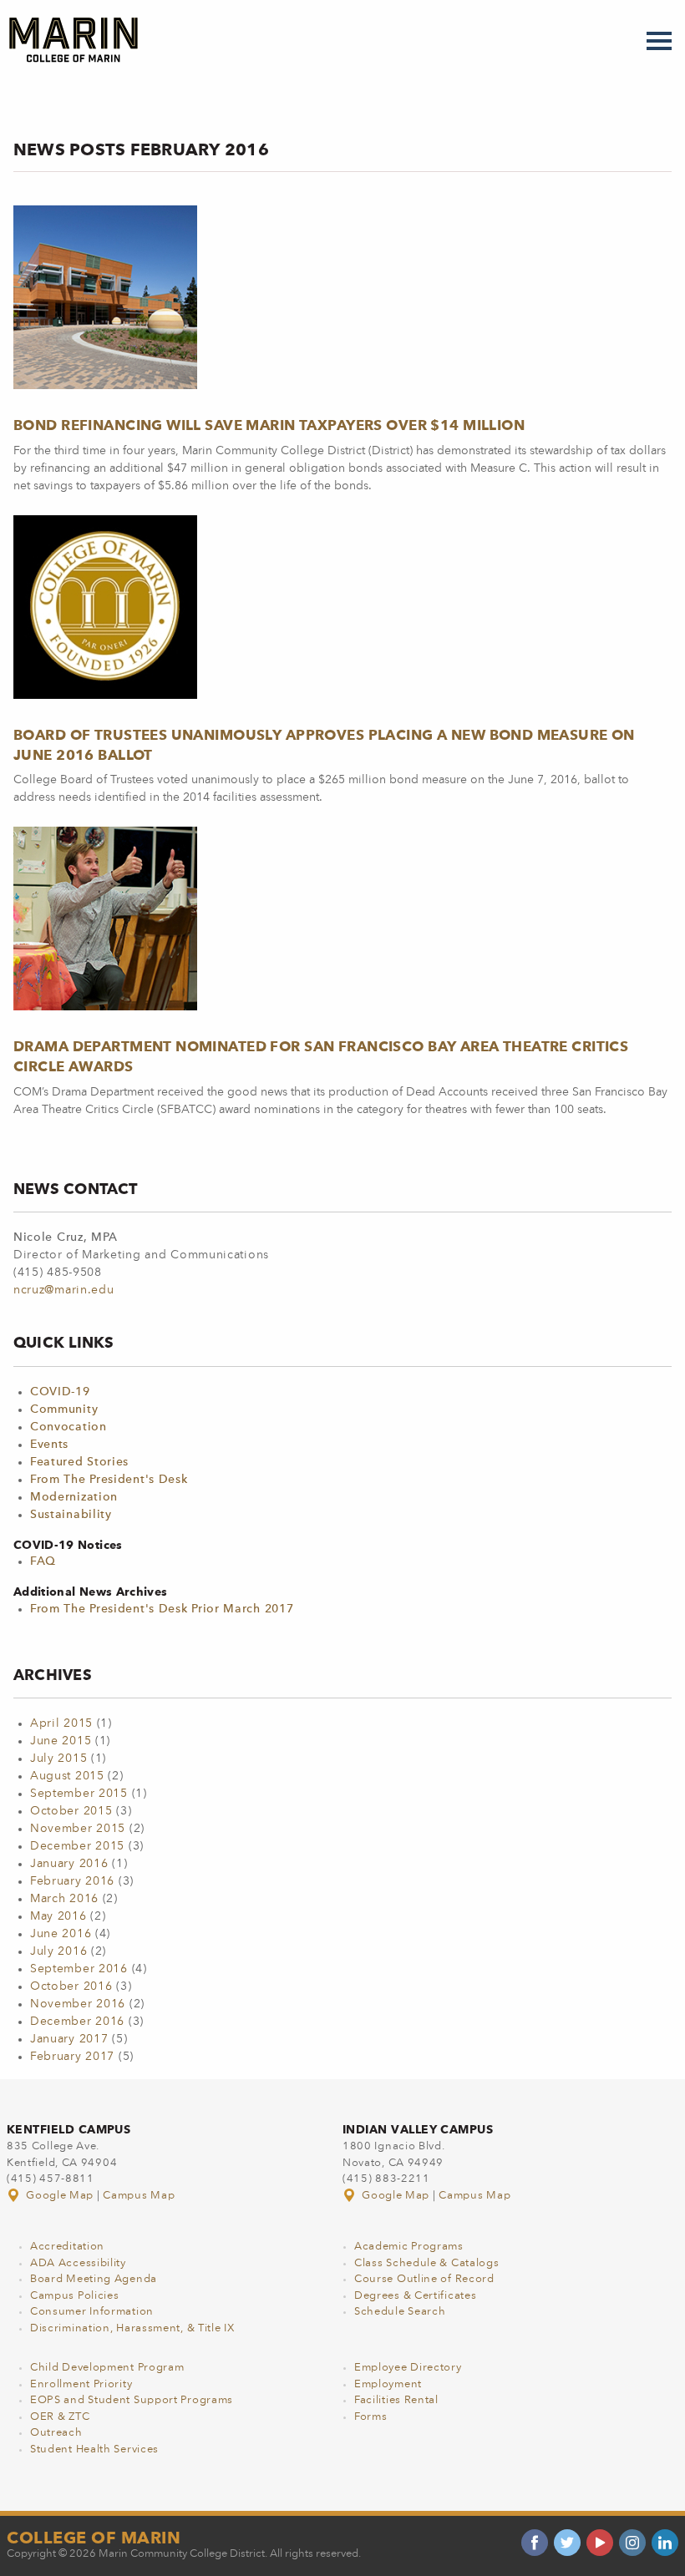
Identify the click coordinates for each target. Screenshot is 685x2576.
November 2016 (78, 2004)
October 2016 (71, 1986)
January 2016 (69, 1864)
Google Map (60, 2196)
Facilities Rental (396, 2400)
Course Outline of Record (424, 2279)
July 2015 (58, 1759)
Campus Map (139, 2196)
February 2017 (72, 2057)
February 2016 (72, 1881)
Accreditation (67, 2247)
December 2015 (77, 1846)
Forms (371, 2417)
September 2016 (79, 1969)
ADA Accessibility (78, 2263)
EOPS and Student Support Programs (132, 2400)
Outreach (56, 2433)
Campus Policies (75, 2296)
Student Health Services (94, 2449)
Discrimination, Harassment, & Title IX (132, 2328)
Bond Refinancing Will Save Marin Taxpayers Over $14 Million (269, 425)
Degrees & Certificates (415, 2296)
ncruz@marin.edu (64, 1290)
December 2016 (77, 2022)
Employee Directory (408, 2368)
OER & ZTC (60, 2417)
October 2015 (71, 1811)
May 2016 (58, 1916)
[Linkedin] (665, 2543)
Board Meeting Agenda (94, 2279)
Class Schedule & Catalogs (427, 2263)
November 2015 (78, 1829)
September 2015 (79, 1794)
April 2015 (61, 1723)
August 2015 (67, 1776)
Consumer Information (92, 2312)
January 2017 (69, 2039)
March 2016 (64, 1899)
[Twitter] (567, 2543)
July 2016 (58, 1951)
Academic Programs (409, 2247)
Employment (388, 2384)
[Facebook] (535, 2543)
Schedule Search (400, 2312)
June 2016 (61, 1934)
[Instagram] (632, 2543)
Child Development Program (107, 2368)
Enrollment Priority (81, 2384)
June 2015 (61, 1741)
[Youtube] (600, 2543)
